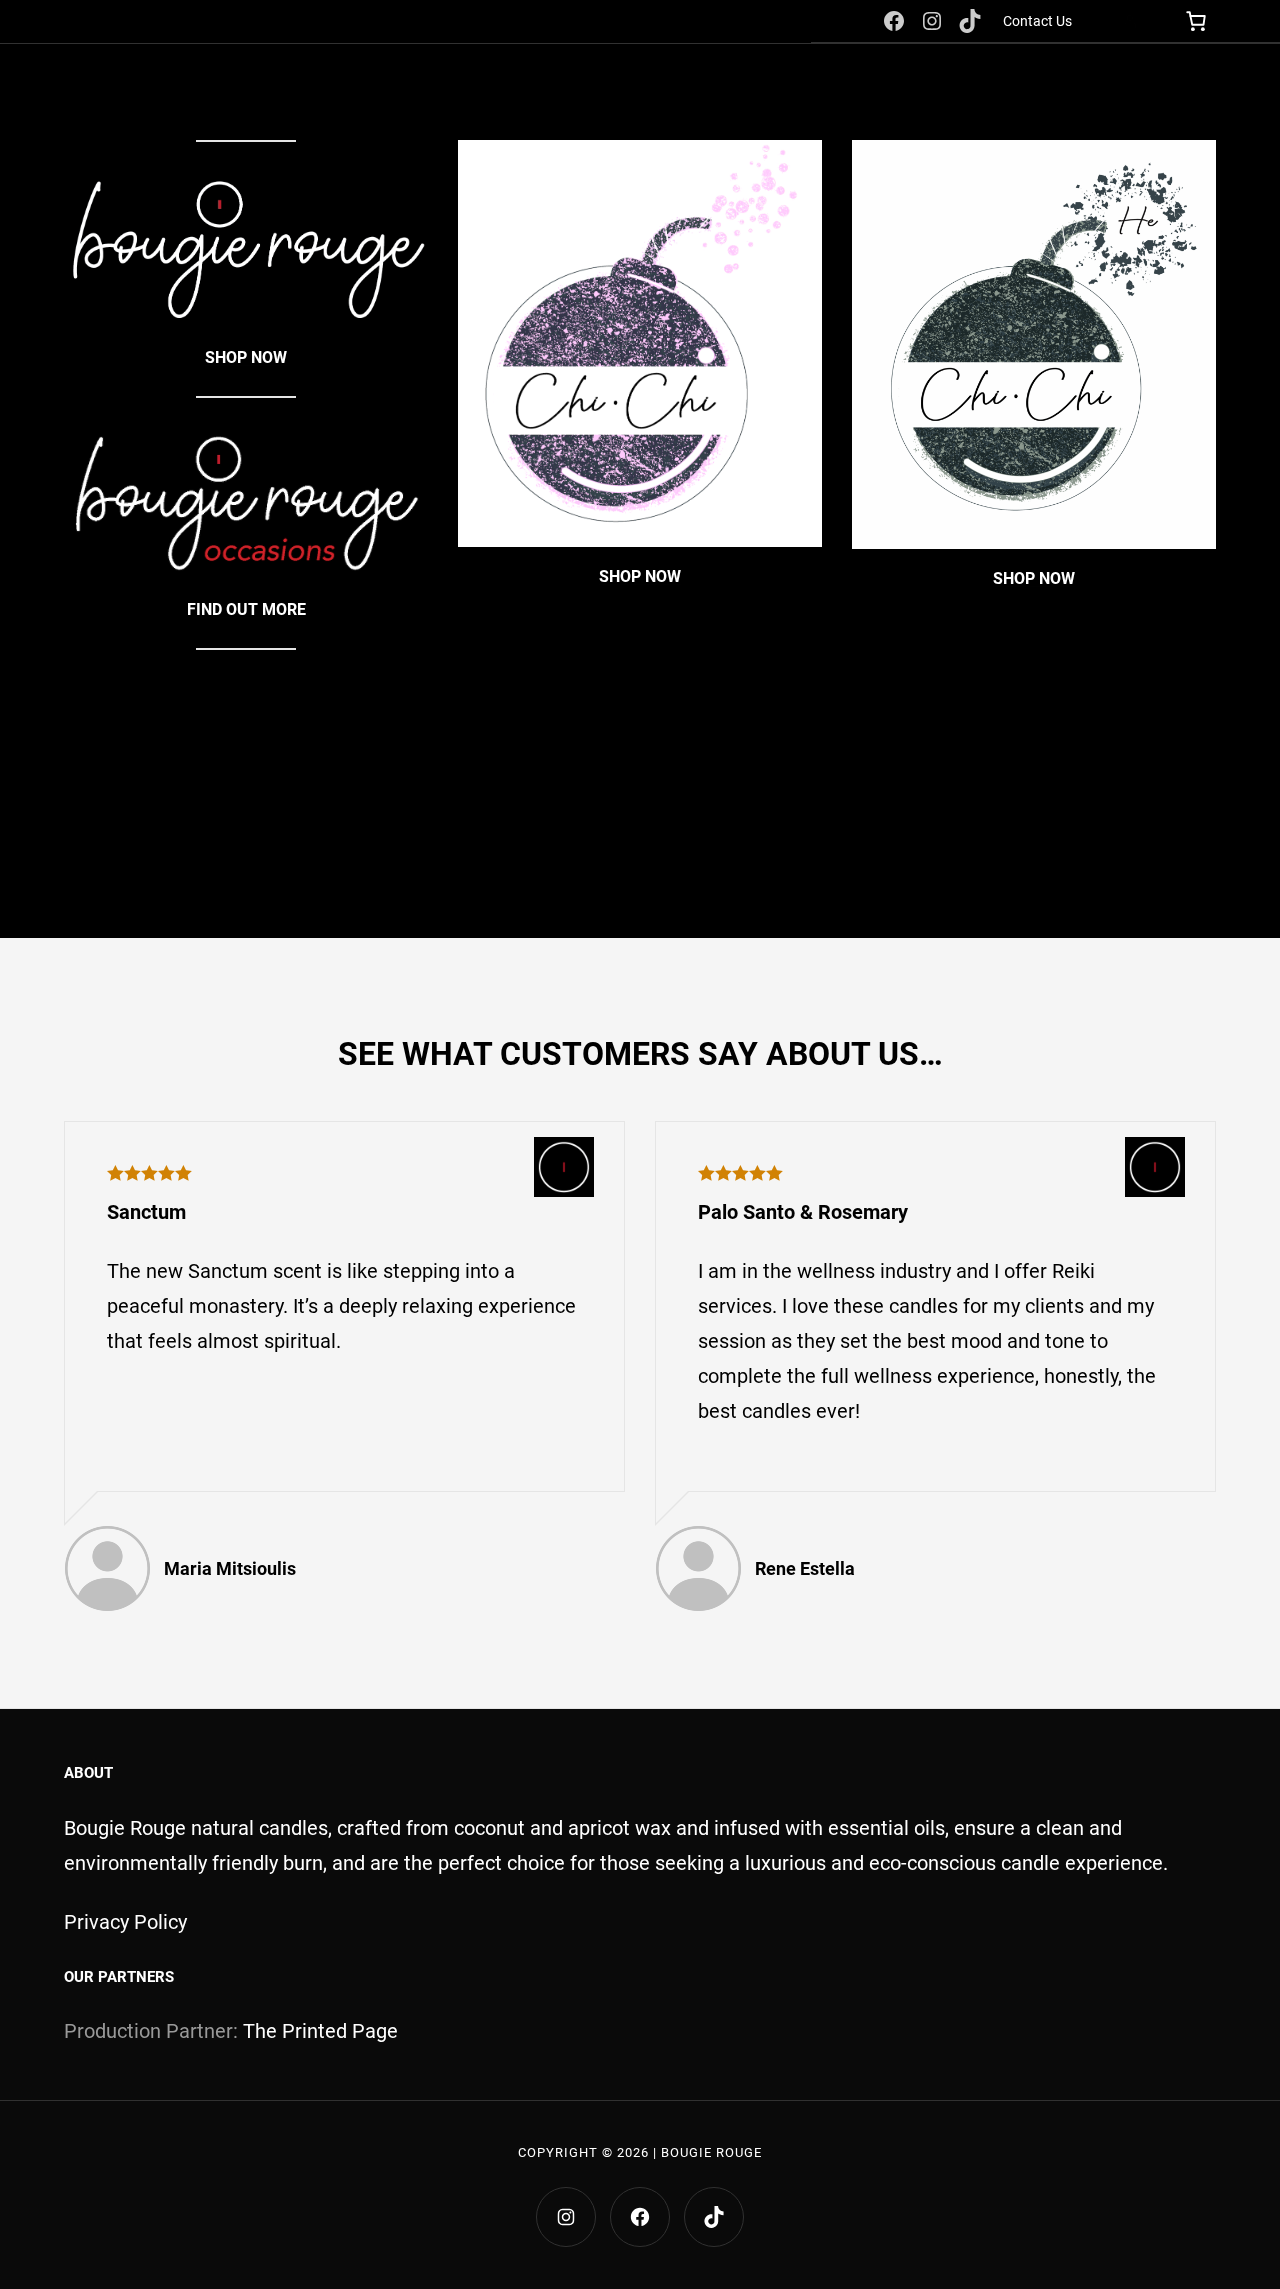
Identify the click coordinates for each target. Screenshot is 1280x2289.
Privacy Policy (125, 1922)
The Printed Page (320, 2031)
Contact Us (1037, 21)
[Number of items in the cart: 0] (1195, 21)
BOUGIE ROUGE (711, 2152)
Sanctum (146, 1212)
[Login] (1129, 21)
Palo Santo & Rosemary (803, 1212)
